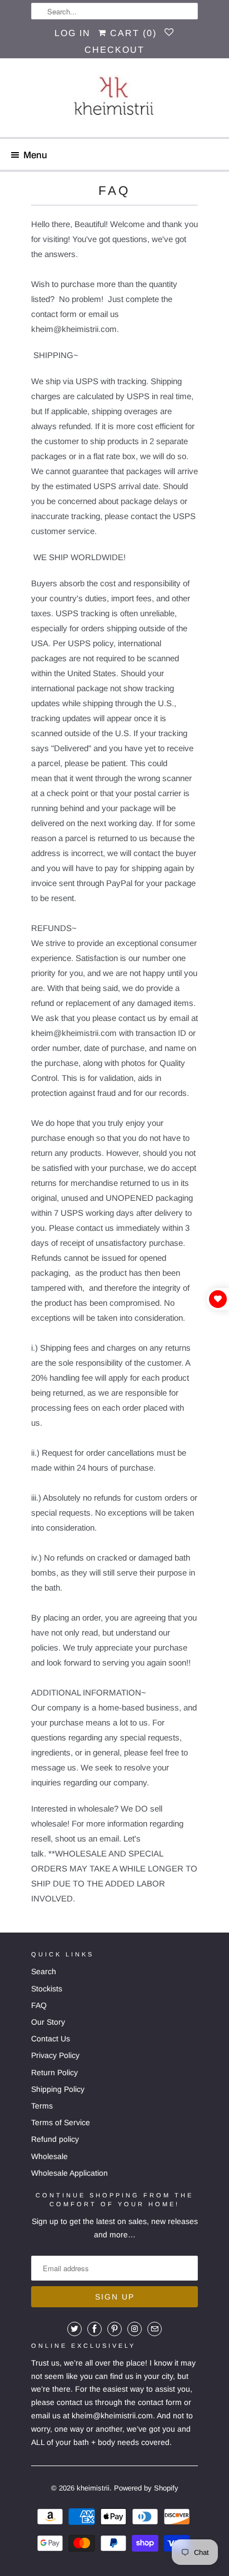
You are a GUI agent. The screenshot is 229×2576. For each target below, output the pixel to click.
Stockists (47, 1989)
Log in (73, 33)
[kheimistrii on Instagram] (135, 2329)
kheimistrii (93, 2488)
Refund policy (55, 2139)
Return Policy (54, 2072)
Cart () (132, 33)
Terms (42, 2106)
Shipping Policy (58, 2089)
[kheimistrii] (114, 102)
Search (44, 1971)
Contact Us (51, 2039)
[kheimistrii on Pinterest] (114, 2329)
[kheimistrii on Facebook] (94, 2329)
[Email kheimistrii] (155, 2329)
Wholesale (49, 2156)
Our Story (48, 2022)
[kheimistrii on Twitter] (74, 2329)
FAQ (39, 2005)
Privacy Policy (55, 2055)
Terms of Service (61, 2122)
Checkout (114, 50)
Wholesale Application (69, 2173)
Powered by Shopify (146, 2488)
